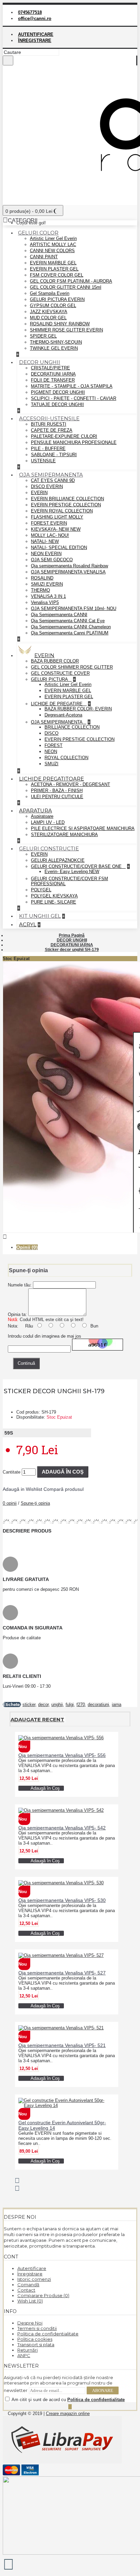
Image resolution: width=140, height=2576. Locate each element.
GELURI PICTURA (50, 679)
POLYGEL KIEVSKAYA (54, 896)
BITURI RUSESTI (49, 424)
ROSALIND (42, 578)
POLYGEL (41, 890)
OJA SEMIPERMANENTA (57, 722)
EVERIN (39, 493)
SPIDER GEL (43, 336)
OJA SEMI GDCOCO (52, 560)
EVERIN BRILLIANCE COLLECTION (67, 499)
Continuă (26, 1363)
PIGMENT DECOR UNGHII (58, 392)
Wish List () (30, 2301)
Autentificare (32, 2268)
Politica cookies (35, 2339)
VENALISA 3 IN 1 (48, 596)
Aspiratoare (42, 816)
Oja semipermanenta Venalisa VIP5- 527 (62, 1973)
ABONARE (103, 2390)
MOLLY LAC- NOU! (50, 535)
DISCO (51, 733)
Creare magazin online (68, 2413)
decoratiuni (98, 1705)
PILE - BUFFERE (48, 449)
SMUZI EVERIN (47, 584)
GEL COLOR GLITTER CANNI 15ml (66, 287)
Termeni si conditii (37, 2328)
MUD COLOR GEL (48, 318)
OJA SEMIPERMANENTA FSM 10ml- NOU (74, 608)
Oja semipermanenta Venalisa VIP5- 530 (62, 1900)
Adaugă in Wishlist (22, 1489)
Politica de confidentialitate (48, 2334)
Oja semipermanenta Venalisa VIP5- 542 (62, 1828)
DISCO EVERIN (47, 486)
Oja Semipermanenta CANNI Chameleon (71, 627)
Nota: (13, 1326)
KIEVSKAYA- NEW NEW (56, 529)
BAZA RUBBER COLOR (55, 661)
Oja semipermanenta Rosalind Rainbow (69, 566)
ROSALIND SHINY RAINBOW (60, 324)
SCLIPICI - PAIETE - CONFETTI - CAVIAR (74, 398)
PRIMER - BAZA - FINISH (57, 790)
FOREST (54, 745)
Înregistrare (30, 2274)
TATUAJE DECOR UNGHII (57, 404)
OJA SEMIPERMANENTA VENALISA (68, 572)
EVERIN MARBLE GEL (53, 263)
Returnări (28, 2350)
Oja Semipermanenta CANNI (59, 615)
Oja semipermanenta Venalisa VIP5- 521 (62, 2045)
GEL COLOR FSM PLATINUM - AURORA (71, 281)
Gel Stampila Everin (50, 293)
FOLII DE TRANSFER (53, 380)
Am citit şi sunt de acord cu (68, 2400)
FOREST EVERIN (49, 523)
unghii (57, 1705)
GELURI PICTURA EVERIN (57, 299)
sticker (29, 1705)
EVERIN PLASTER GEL (54, 269)
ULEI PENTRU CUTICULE (57, 797)
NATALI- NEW (45, 541)
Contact (26, 2290)
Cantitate (12, 1472)
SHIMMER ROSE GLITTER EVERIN (66, 330)
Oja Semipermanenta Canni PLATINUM (70, 633)
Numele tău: (20, 1285)
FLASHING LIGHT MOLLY (57, 517)
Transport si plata (36, 2345)
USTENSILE (43, 461)
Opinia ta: (17, 1314)
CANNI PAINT (44, 257)
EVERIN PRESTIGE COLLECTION (66, 505)
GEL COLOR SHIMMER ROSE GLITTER (72, 667)
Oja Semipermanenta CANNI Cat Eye (68, 621)
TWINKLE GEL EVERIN (54, 348)
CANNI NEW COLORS (52, 251)
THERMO (40, 590)
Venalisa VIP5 (45, 602)
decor (43, 1705)
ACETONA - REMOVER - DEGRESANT (71, 784)
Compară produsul (64, 1489)
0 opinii (10, 1503)
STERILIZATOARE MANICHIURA (64, 835)
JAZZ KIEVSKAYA (49, 312)
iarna (117, 1705)
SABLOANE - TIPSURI (54, 455)
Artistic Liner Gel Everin (53, 238)
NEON (51, 752)
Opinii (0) (27, 1247)
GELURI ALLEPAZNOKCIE (58, 860)
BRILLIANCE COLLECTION (72, 727)
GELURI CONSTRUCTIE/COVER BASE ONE (77, 866)
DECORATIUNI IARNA (53, 374)
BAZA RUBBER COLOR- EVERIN (78, 709)
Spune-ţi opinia (35, 1503)
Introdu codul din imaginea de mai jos (45, 1336)
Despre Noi (30, 2323)
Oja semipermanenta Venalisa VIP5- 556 (62, 1755)
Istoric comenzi (34, 2279)
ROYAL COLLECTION (66, 758)
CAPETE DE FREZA (52, 430)
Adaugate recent (37, 1719)
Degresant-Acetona (63, 715)
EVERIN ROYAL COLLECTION (62, 511)
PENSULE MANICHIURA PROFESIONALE (74, 442)
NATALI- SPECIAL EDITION (59, 547)
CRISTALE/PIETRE (50, 368)
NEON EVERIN (46, 554)
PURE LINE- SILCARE (54, 902)
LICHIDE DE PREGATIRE (57, 704)
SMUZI (51, 764)
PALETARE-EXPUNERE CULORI (64, 436)
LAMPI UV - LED (48, 822)
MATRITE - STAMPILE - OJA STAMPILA (72, 386)
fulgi (70, 1705)
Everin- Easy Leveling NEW (72, 871)
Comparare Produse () (43, 2295)
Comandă (28, 2285)
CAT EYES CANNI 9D (53, 480)
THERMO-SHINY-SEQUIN (56, 342)
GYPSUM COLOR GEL (53, 306)
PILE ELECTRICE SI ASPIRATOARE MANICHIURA (83, 828)
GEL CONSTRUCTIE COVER (60, 673)
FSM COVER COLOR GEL (57, 275)
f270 (81, 1705)
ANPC (24, 2355)
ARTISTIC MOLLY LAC (53, 245)
